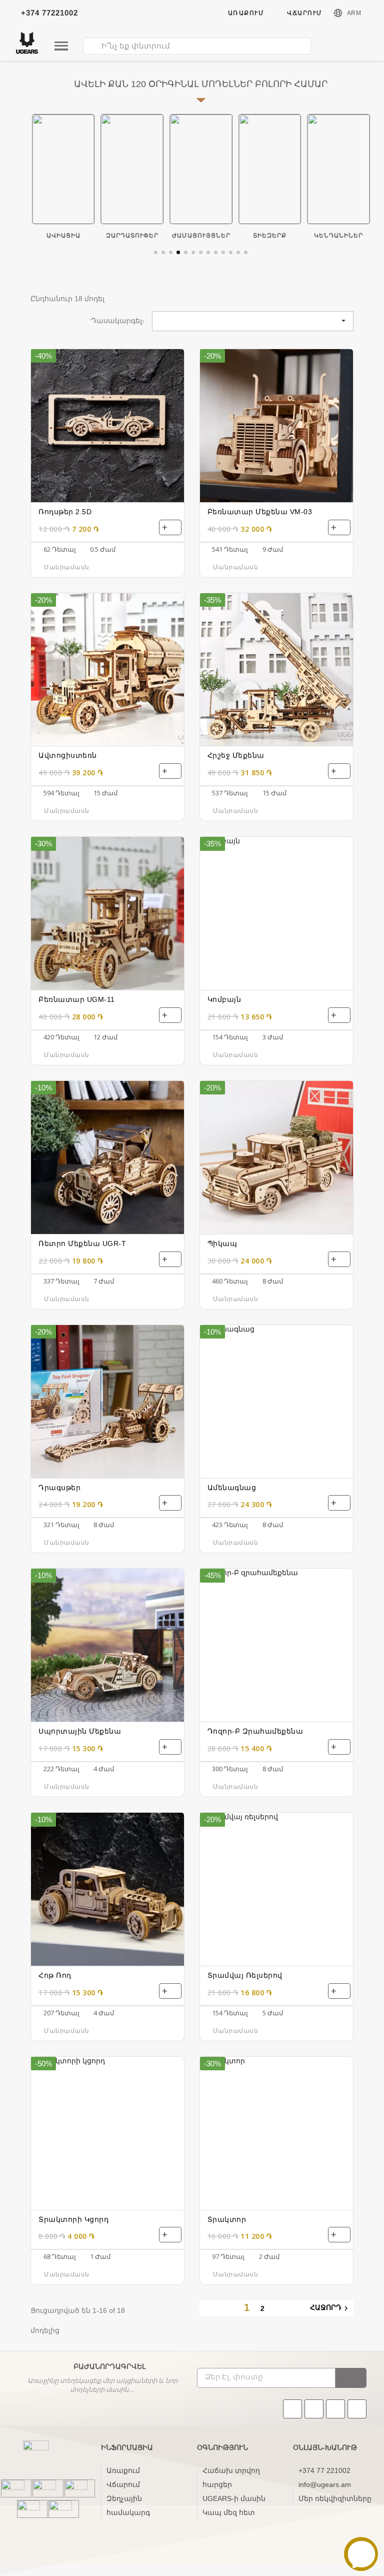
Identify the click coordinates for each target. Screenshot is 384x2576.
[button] (156, 252)
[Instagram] (335, 2409)
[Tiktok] (292, 2409)
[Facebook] (314, 2409)
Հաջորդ (330, 2308)
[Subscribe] (351, 2378)
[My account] (338, 47)
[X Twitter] (357, 2409)
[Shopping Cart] (360, 48)
